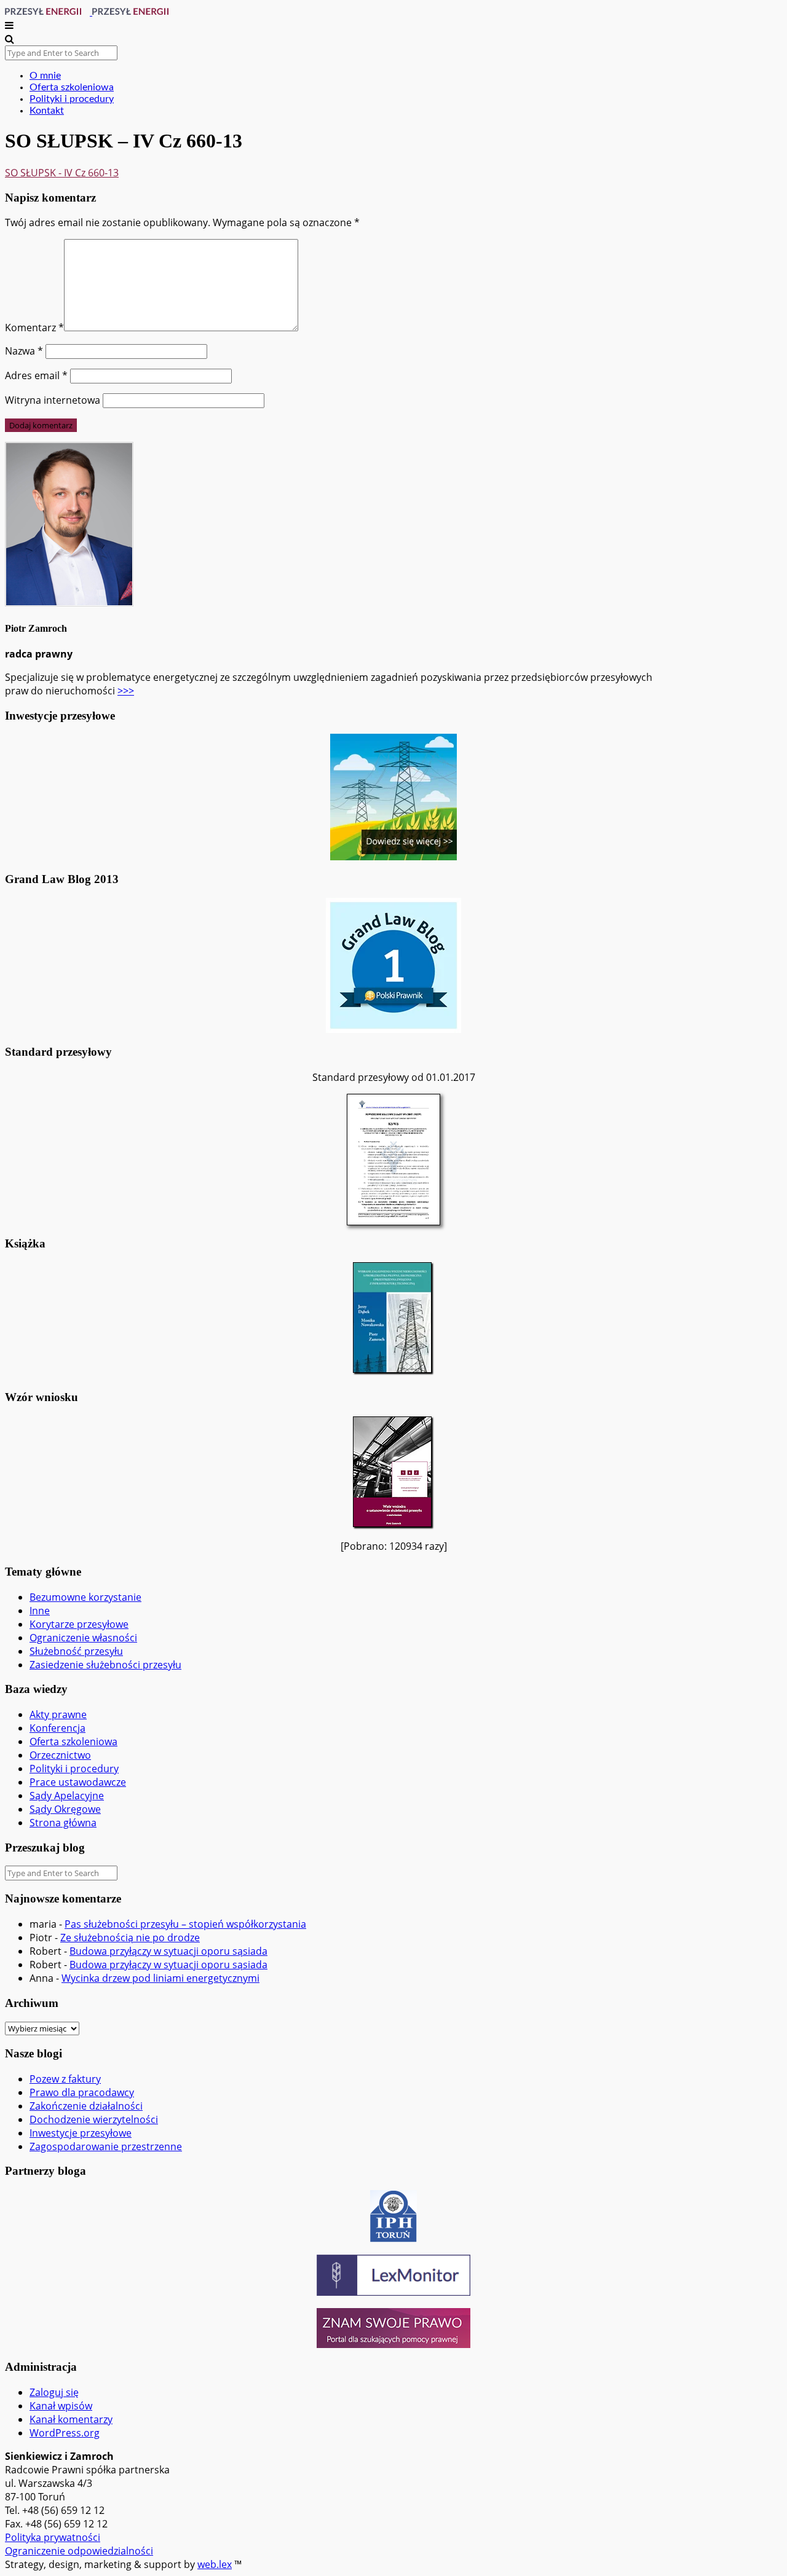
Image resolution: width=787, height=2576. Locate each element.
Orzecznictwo (60, 1755)
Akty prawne (58, 1714)
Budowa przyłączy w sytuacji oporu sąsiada (168, 1951)
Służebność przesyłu (76, 1651)
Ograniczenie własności (83, 1638)
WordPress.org (65, 2433)
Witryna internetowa (53, 400)
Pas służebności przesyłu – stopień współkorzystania (185, 1924)
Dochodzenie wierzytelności (94, 2119)
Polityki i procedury (72, 99)
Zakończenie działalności (86, 2106)
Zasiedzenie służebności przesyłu (105, 1665)
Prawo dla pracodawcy (82, 2092)
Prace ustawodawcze (78, 1782)
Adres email (36, 375)
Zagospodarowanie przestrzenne (106, 2146)
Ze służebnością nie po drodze (130, 1938)
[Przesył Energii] (91, 12)
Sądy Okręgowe (65, 1809)
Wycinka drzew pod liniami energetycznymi (160, 1978)
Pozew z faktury (65, 2079)
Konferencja (57, 1728)
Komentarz (34, 328)
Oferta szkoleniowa (72, 87)
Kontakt (47, 111)
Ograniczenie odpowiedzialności (79, 2551)
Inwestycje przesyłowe (81, 2133)
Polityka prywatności (53, 2537)
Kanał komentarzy (71, 2419)
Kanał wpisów (61, 2406)
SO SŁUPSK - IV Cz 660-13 (62, 173)
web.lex (215, 2564)
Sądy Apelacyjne (67, 1796)
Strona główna (63, 1823)
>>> (126, 691)
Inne (40, 1611)
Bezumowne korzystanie (85, 1597)
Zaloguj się (54, 2392)
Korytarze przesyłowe (79, 1624)
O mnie (45, 76)
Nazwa (24, 351)
